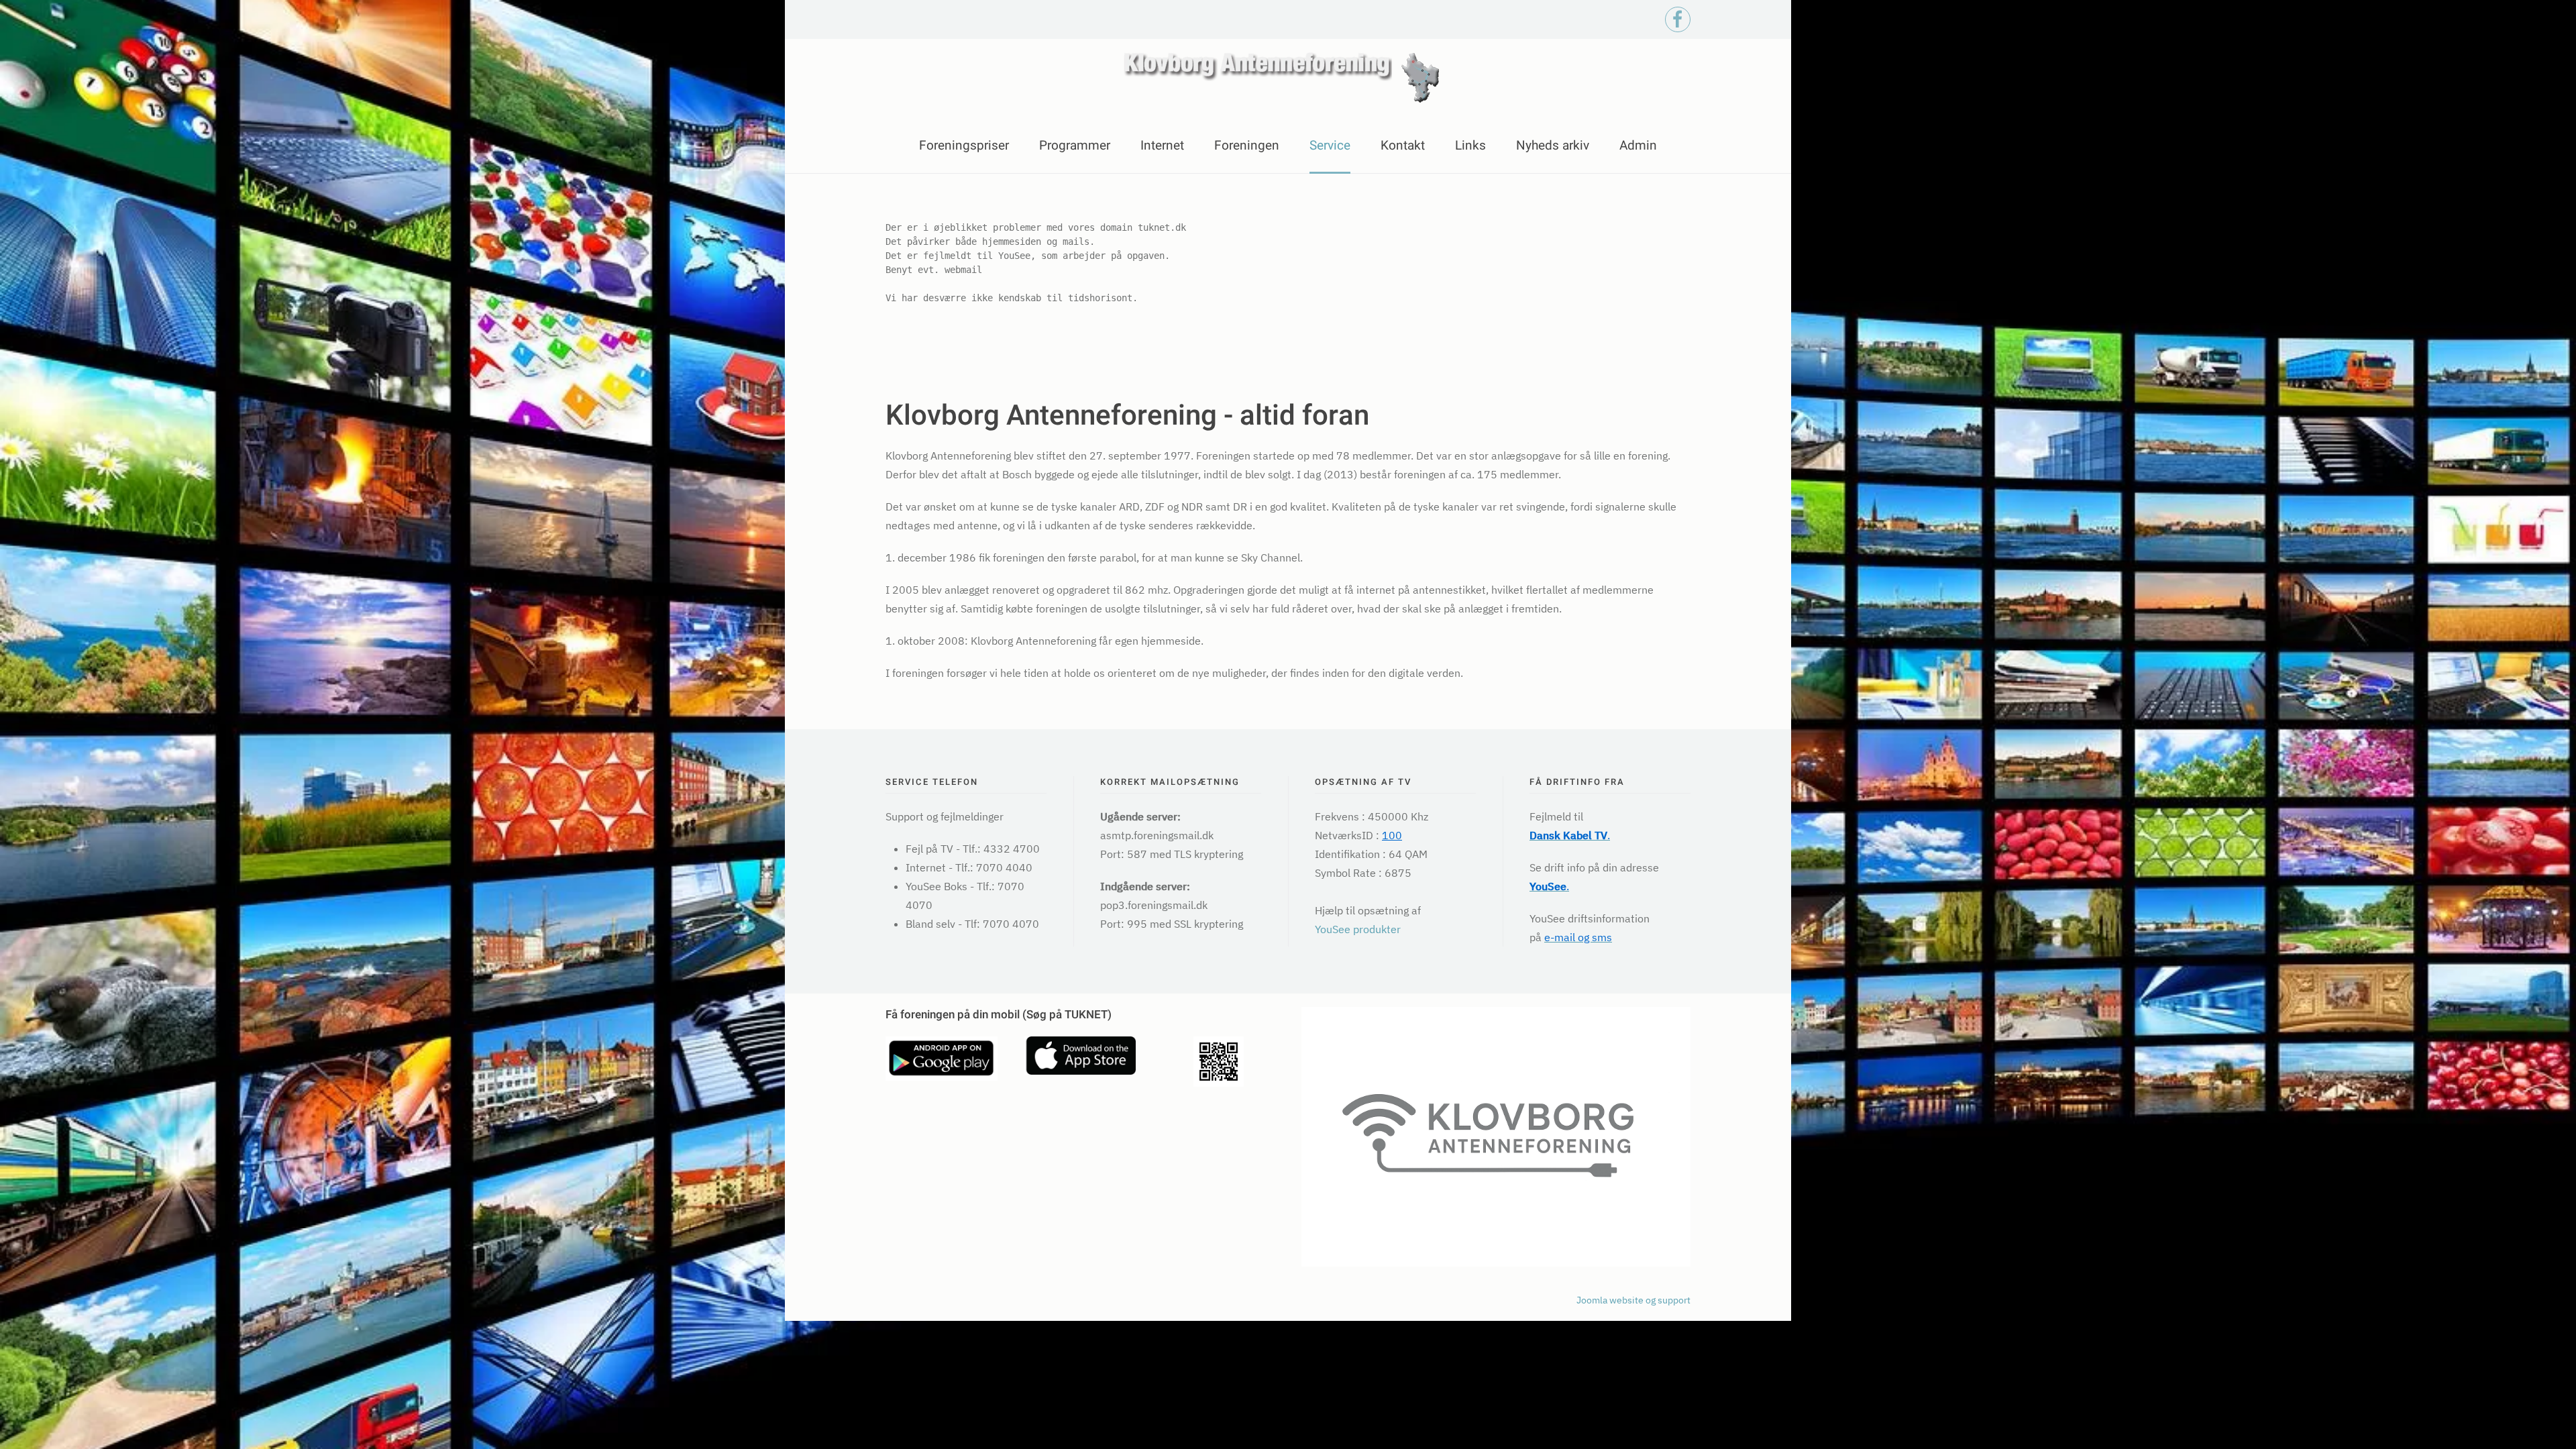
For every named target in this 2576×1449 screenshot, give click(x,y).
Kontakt (1403, 146)
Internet (1162, 146)
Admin (1638, 146)
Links (1470, 146)
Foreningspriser (964, 146)
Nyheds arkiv (1553, 146)
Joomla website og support (1633, 1300)
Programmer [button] (1075, 146)
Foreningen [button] (1247, 146)
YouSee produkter (1358, 929)
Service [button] (1330, 146)
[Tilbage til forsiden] (1288, 79)
